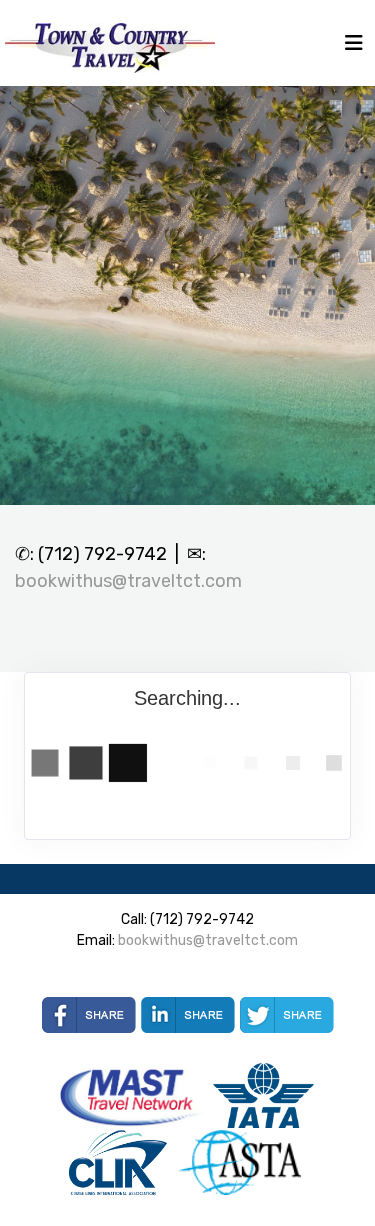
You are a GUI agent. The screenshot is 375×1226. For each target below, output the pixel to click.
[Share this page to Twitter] (287, 1015)
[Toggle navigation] (354, 48)
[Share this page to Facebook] (89, 1015)
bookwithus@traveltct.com (128, 581)
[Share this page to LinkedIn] (188, 1015)
